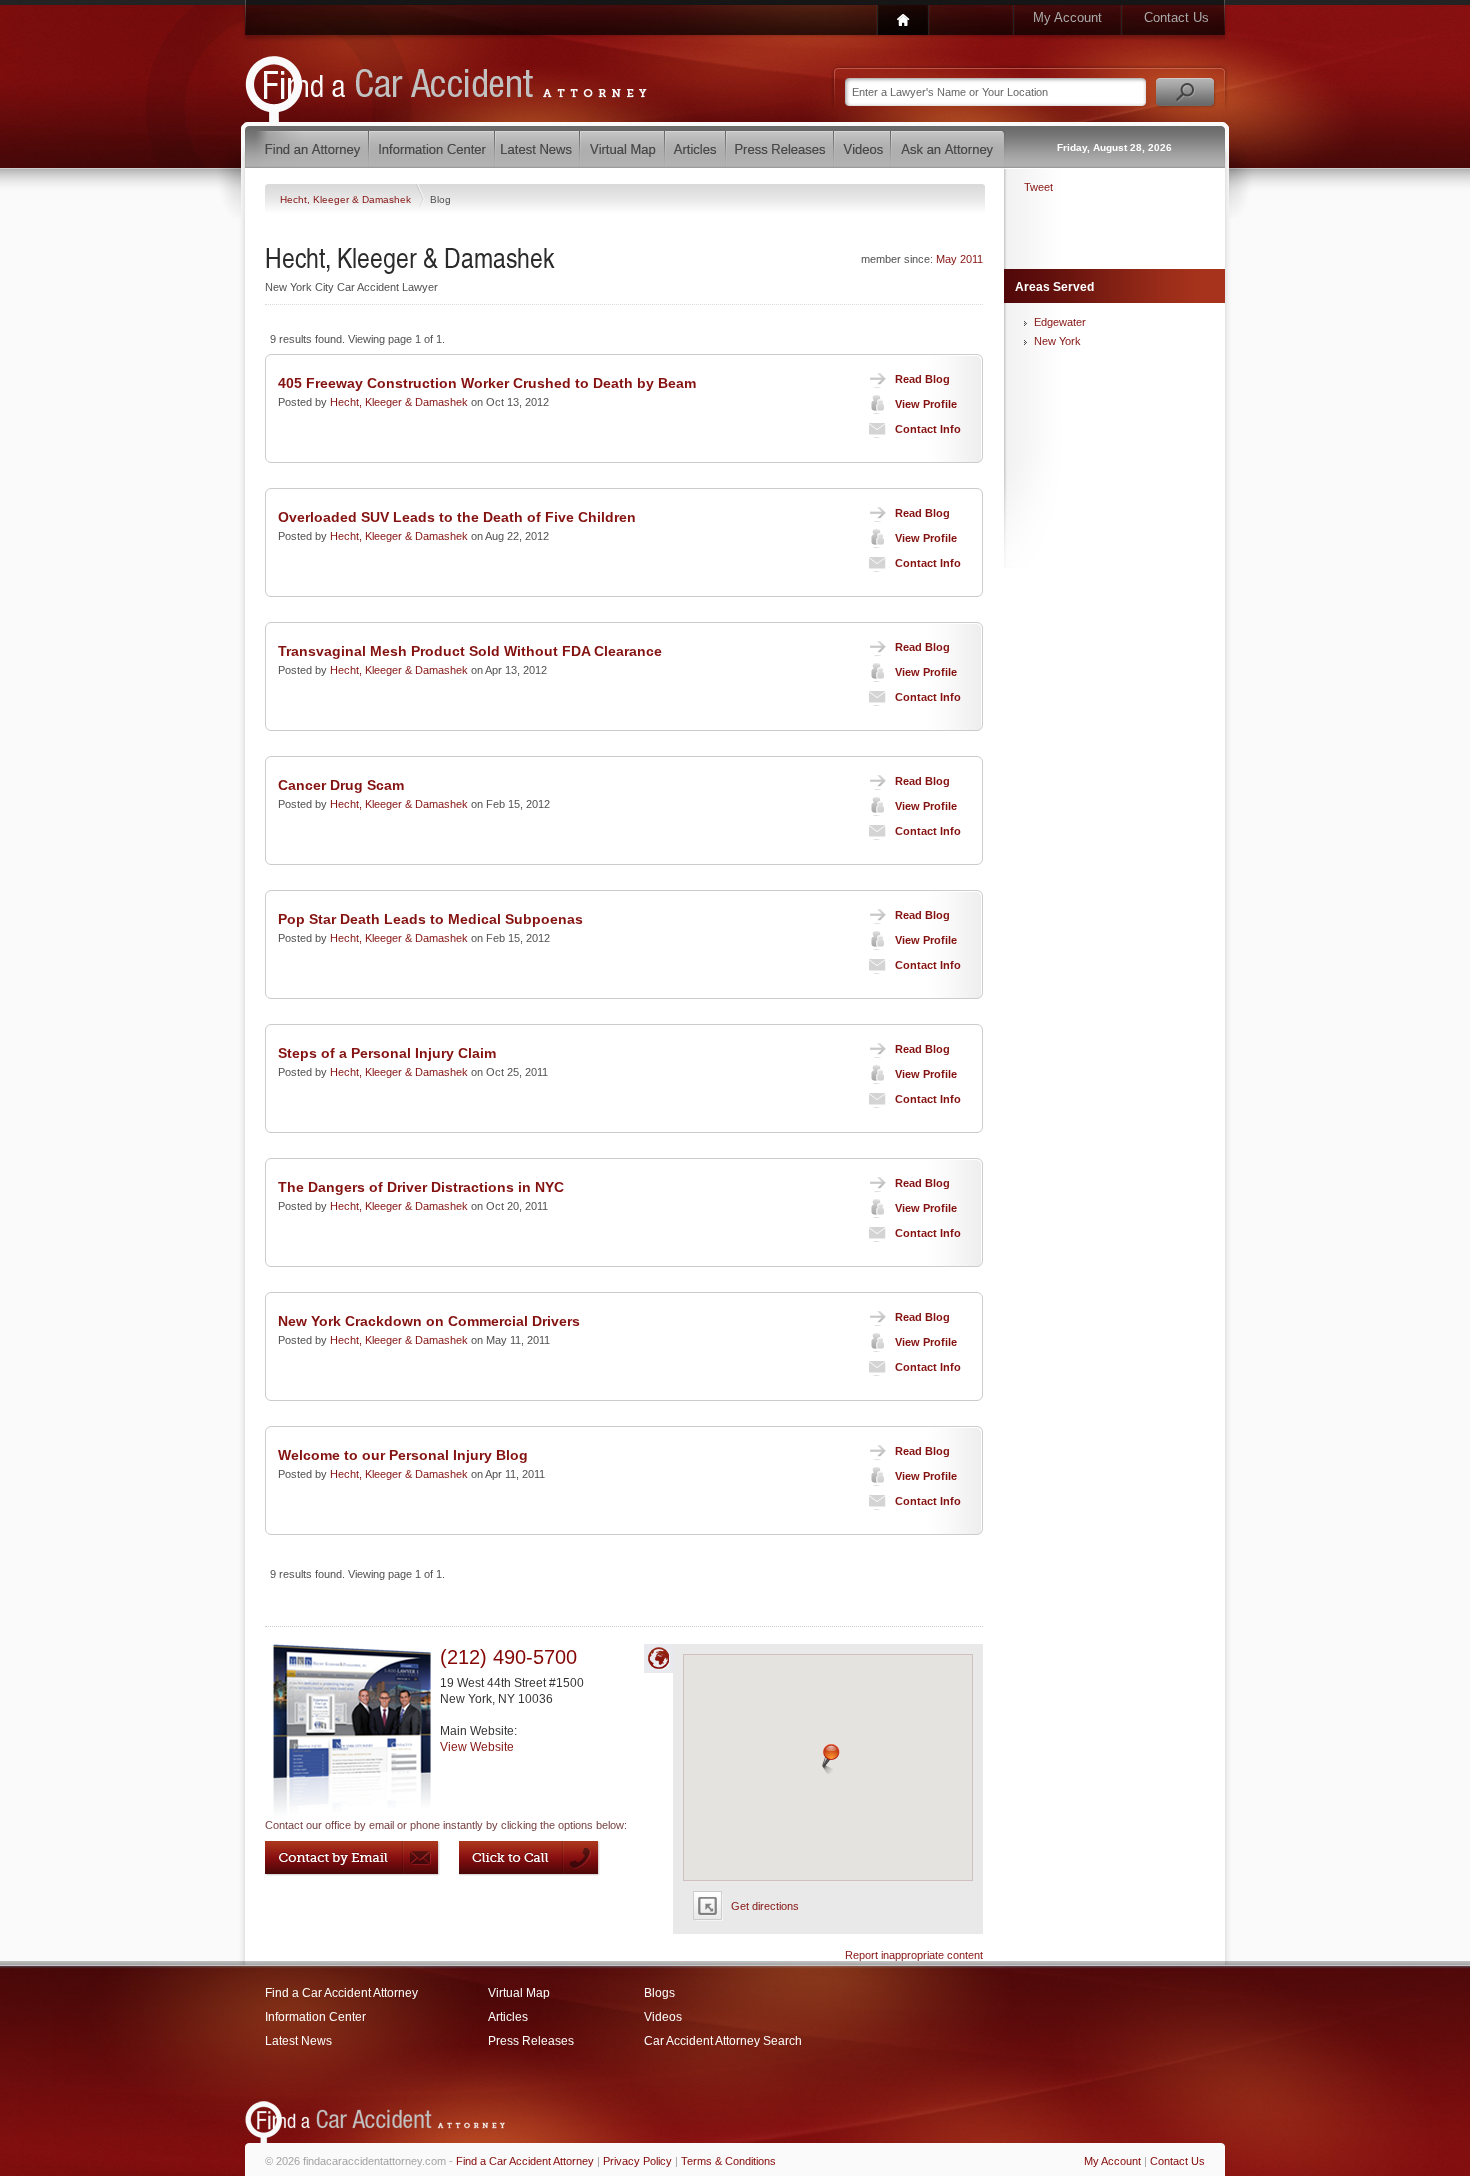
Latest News (298, 2041)
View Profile (926, 404)
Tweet (1038, 187)
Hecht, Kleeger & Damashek (347, 199)
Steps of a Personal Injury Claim (387, 1053)
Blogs (659, 1993)
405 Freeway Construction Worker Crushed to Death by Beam (487, 383)
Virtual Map (519, 1993)
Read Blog (922, 379)
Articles (508, 2017)
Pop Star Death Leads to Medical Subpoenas (430, 919)
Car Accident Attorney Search (723, 2041)
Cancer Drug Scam (341, 785)
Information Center (315, 2017)
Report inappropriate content (914, 1955)
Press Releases (531, 2041)
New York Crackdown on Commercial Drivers (429, 1321)
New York (1057, 341)
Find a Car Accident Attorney (341, 1993)
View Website (477, 1747)
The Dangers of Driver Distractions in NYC (421, 1187)
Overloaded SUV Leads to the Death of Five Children (457, 517)
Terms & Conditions (728, 2161)
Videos (663, 2017)
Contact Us (1176, 17)
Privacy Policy (637, 2161)
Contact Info (928, 429)
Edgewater (1060, 322)
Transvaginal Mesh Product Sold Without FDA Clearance (470, 651)
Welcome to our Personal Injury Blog (403, 1455)
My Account (1067, 17)
